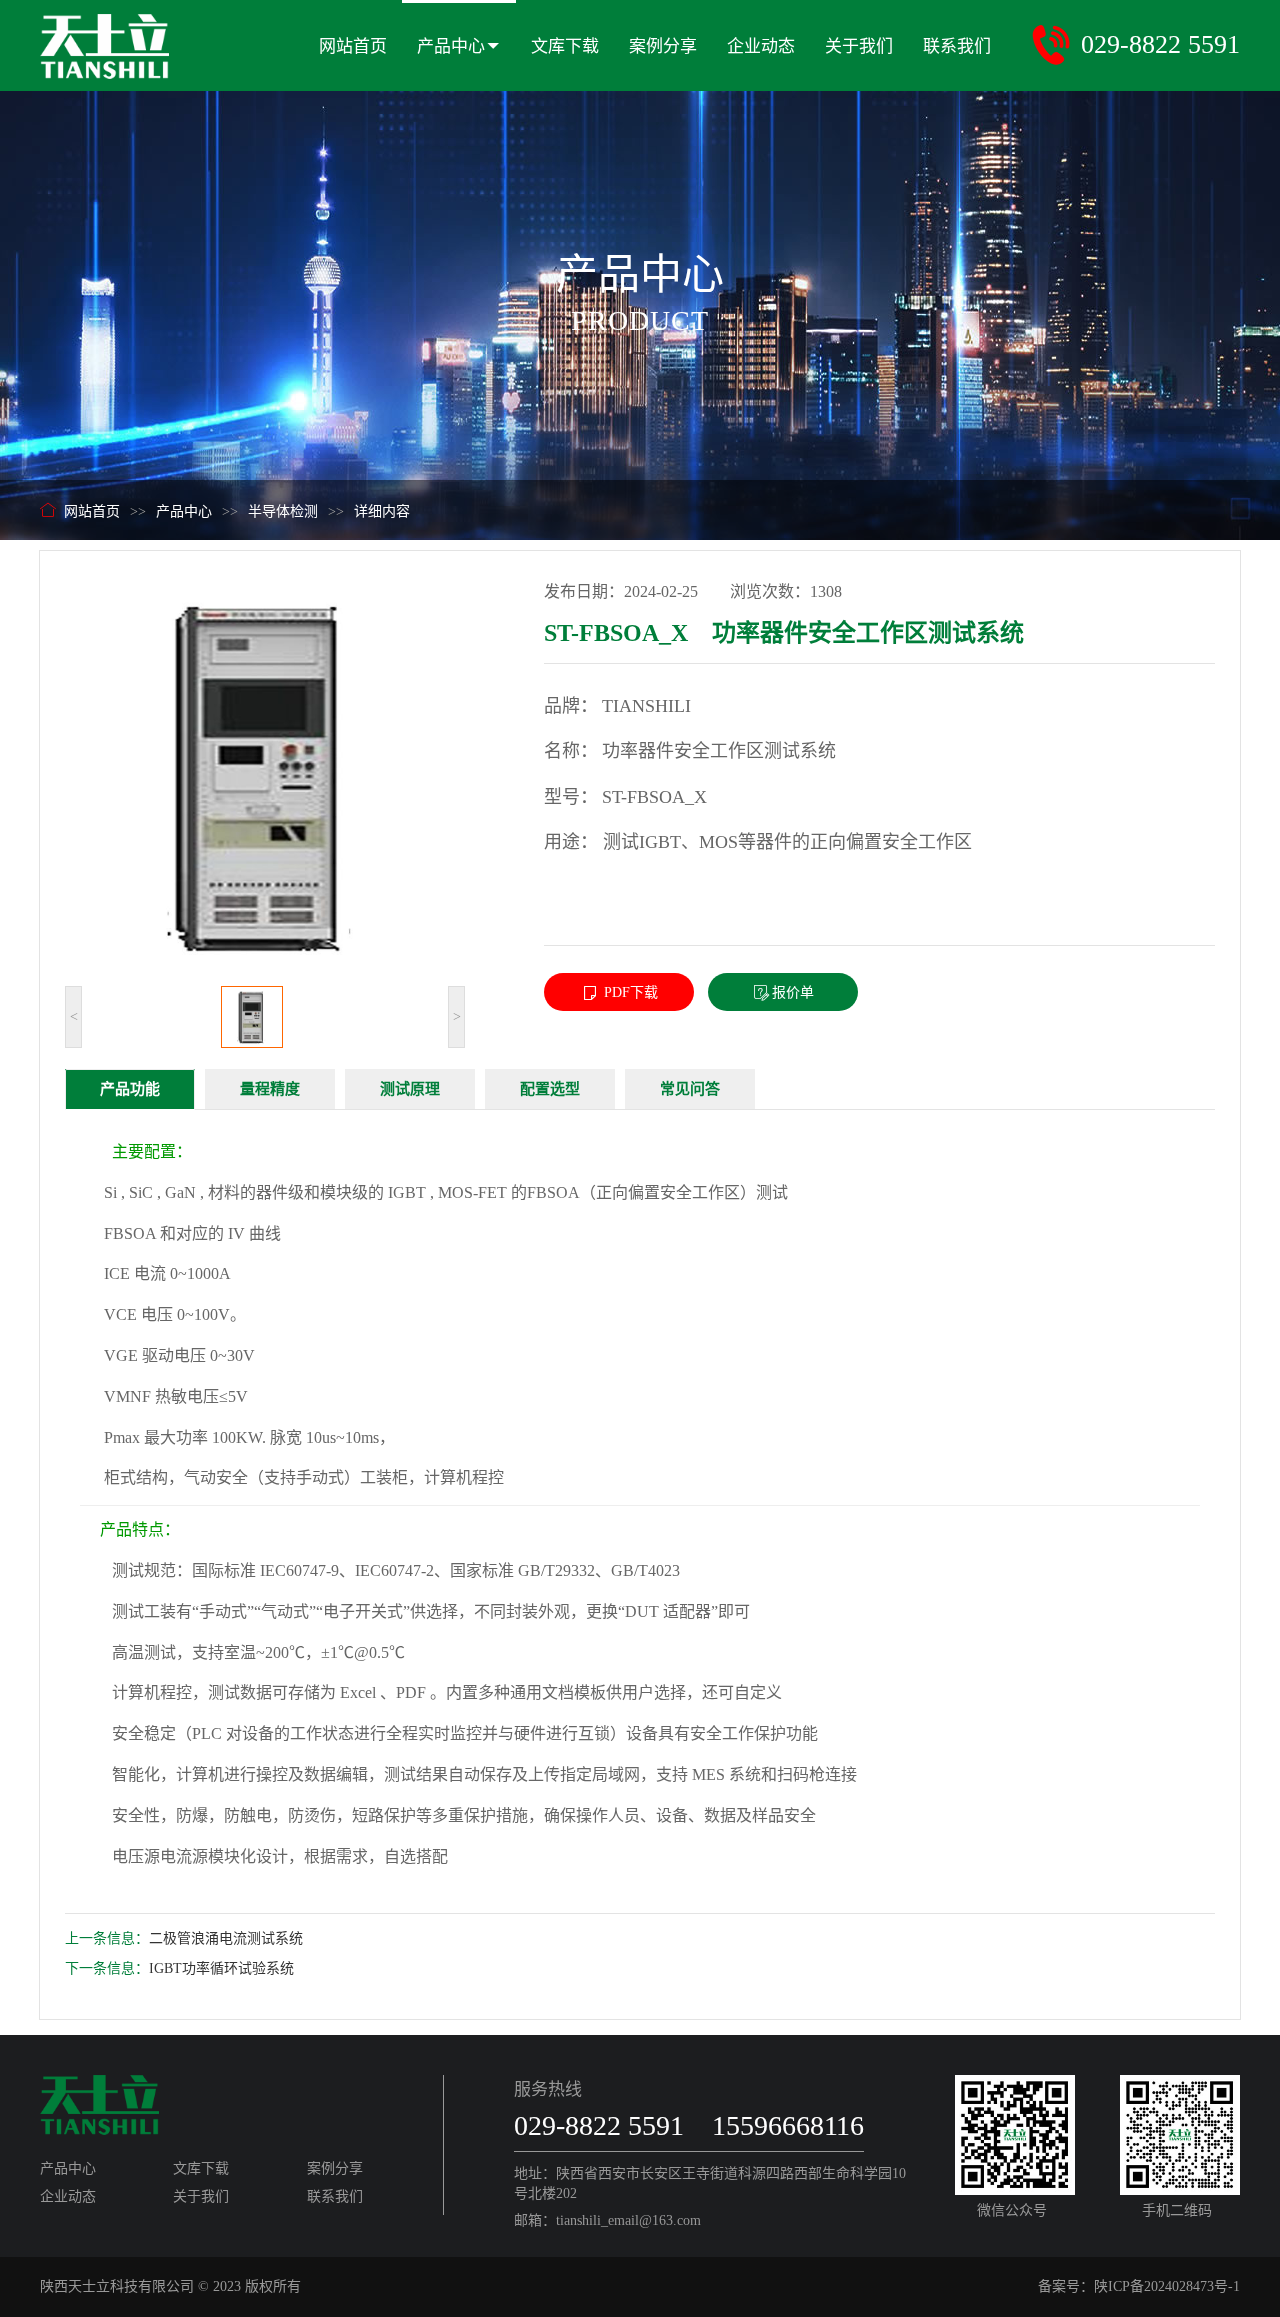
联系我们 (957, 46)
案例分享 (663, 46)
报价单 (793, 992)
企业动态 (761, 46)
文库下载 (565, 46)
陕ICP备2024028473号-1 (1167, 2286)
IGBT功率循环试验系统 (221, 1968)
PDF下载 (629, 992)
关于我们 (859, 46)
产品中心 (451, 46)
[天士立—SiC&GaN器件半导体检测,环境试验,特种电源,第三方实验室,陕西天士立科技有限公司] (104, 38)
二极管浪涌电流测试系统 (226, 1938)
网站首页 (353, 46)
